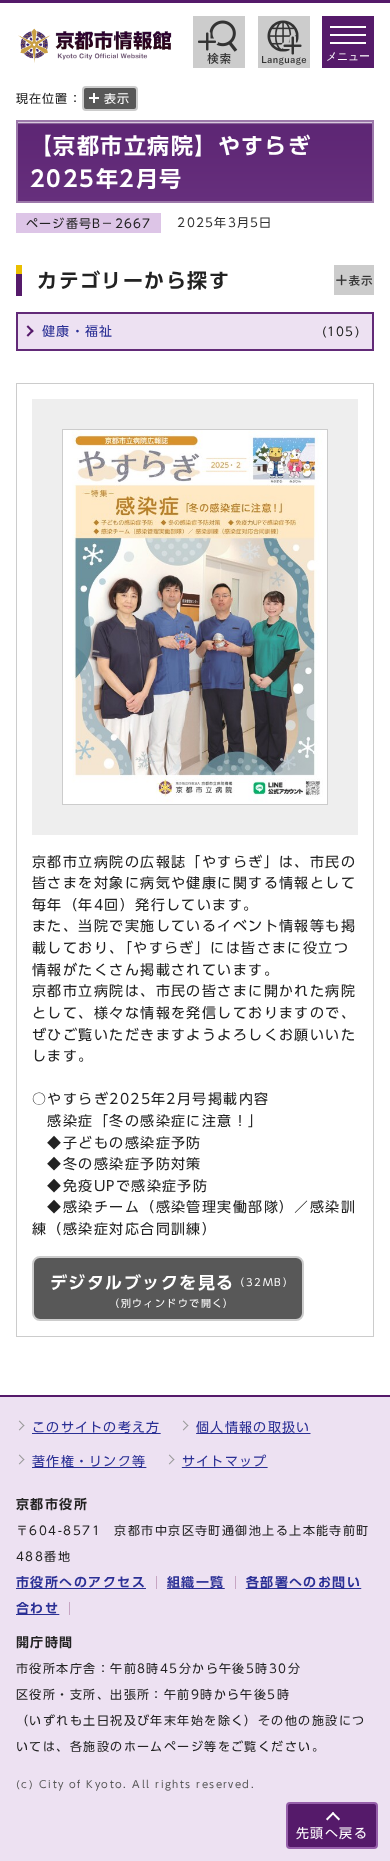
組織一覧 (196, 1582)
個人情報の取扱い (253, 1427)
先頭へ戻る (332, 1833)
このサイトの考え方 (96, 1427)
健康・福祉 (201, 331)
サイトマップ (225, 1461)
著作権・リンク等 (89, 1461)
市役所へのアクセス (81, 1582)
